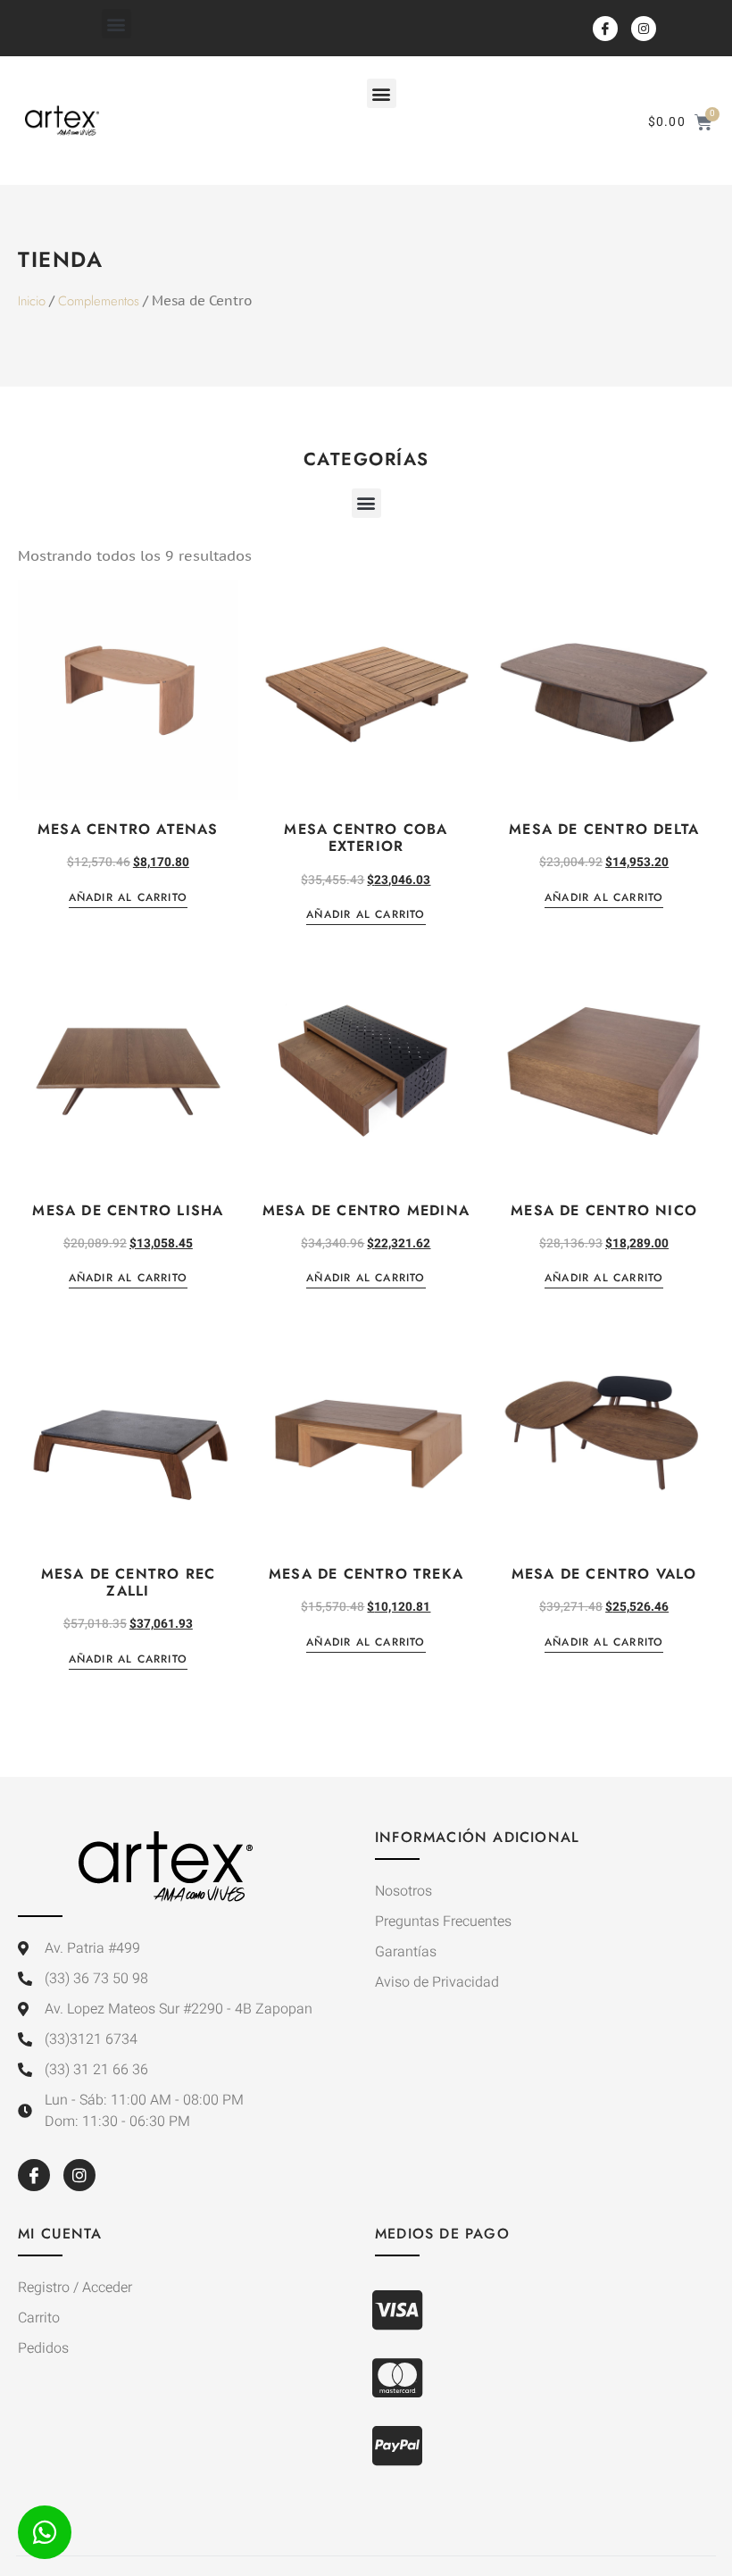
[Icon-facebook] (605, 29)
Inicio (32, 301)
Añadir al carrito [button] (128, 899)
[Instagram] (644, 29)
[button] (116, 24)
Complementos (99, 301)
